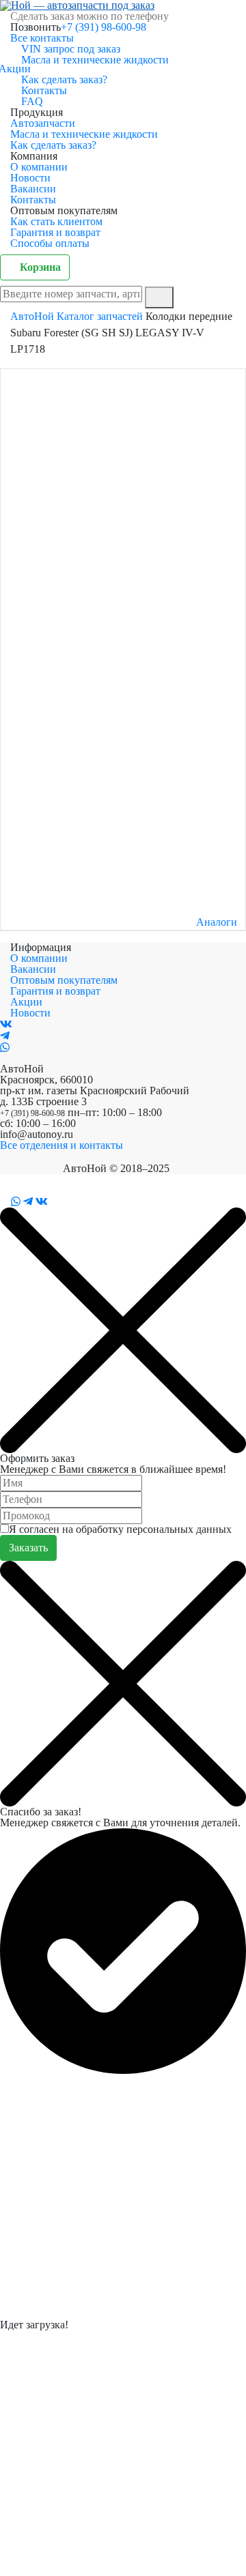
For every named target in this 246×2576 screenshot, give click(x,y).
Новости (30, 178)
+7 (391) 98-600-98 (104, 27)
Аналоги (217, 922)
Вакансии (33, 189)
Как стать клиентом (56, 221)
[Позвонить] (4, 1202)
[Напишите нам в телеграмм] (5, 1036)
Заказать (28, 1548)
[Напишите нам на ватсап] (5, 1048)
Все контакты (42, 38)
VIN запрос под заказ (71, 49)
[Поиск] (159, 297)
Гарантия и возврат (55, 232)
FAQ (32, 101)
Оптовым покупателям (64, 980)
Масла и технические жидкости (95, 60)
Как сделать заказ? (64, 79)
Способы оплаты (50, 243)
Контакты (44, 90)
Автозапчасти (43, 123)
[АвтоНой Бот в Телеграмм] (28, 1202)
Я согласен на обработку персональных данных (120, 1529)
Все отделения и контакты (61, 1145)
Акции (20, 69)
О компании (39, 167)
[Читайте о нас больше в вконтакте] (6, 1024)
